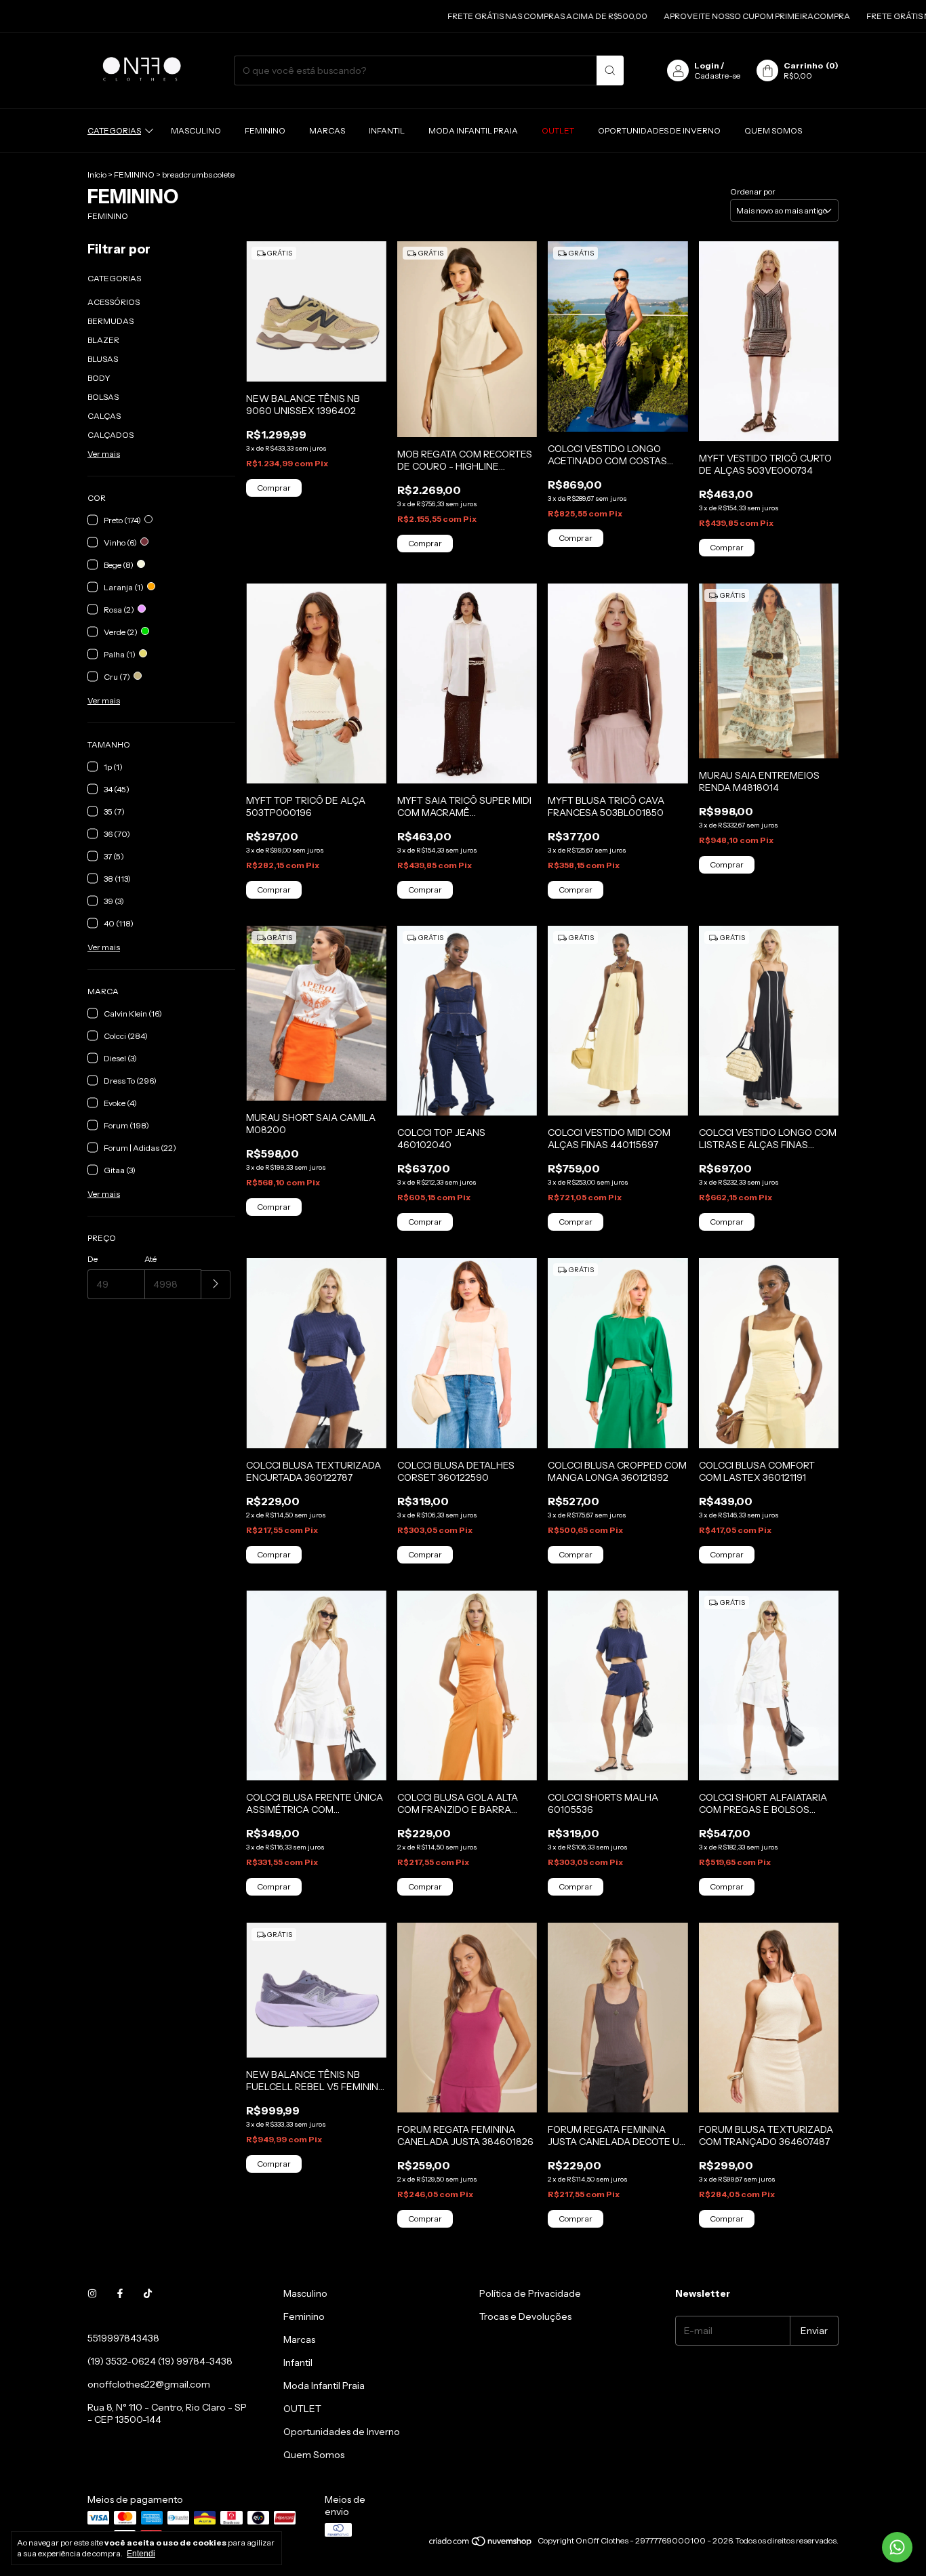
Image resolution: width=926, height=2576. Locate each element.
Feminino (265, 130)
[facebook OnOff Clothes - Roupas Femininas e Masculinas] (120, 2293)
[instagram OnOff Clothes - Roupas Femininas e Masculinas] (92, 2293)
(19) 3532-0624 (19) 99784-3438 (160, 2361)
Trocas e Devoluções (525, 2316)
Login (707, 65)
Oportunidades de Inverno (659, 130)
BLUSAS (103, 359)
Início (97, 175)
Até (150, 1259)
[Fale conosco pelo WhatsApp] (897, 2547)
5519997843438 (123, 2338)
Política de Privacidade (530, 2293)
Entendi (141, 2554)
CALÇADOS (110, 435)
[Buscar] (610, 70)
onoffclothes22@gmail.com (149, 2384)
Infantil (387, 130)
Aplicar (216, 1285)
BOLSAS (103, 397)
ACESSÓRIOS (114, 302)
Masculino (196, 130)
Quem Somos (773, 130)
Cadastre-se (717, 76)
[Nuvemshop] (481, 2544)
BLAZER (103, 340)
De (93, 1259)
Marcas (327, 130)
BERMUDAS (110, 321)
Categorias (114, 130)
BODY (99, 378)
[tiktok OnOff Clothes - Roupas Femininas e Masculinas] (148, 2293)
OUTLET (558, 130)
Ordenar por (753, 191)
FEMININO (134, 175)
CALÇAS (104, 416)
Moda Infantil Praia (473, 130)
